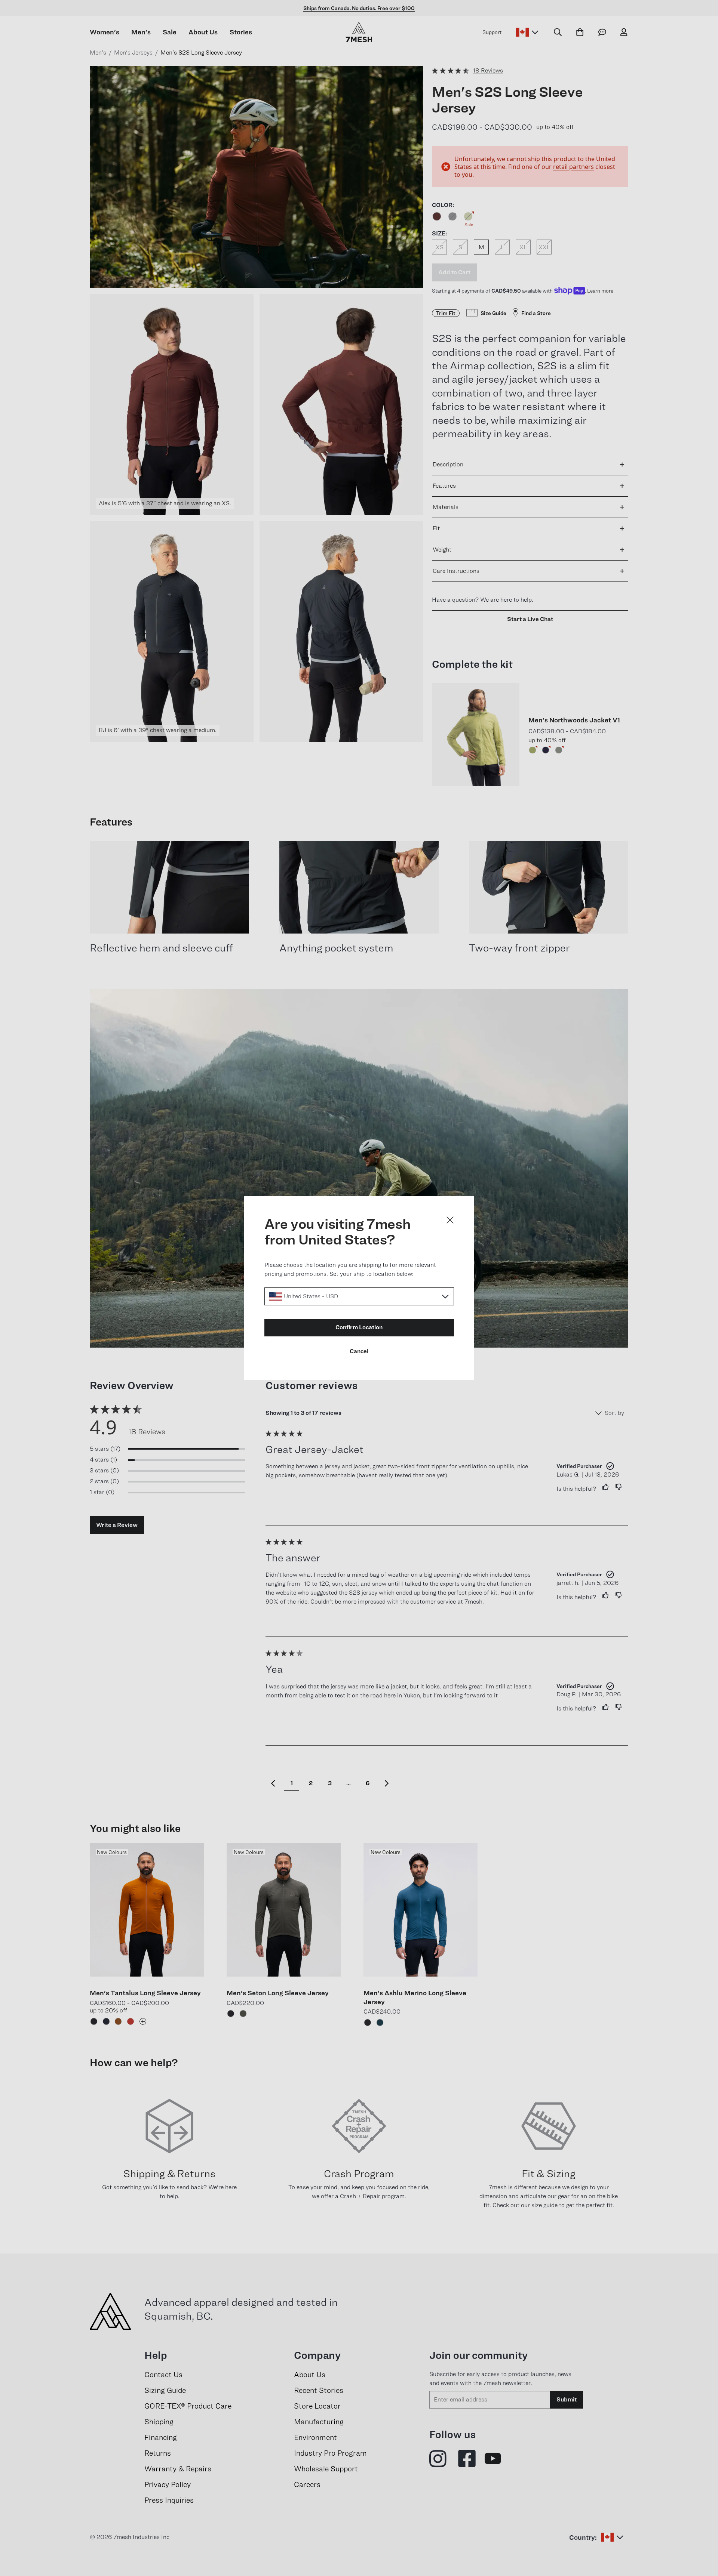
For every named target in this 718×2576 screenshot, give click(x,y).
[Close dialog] (450, 1220)
